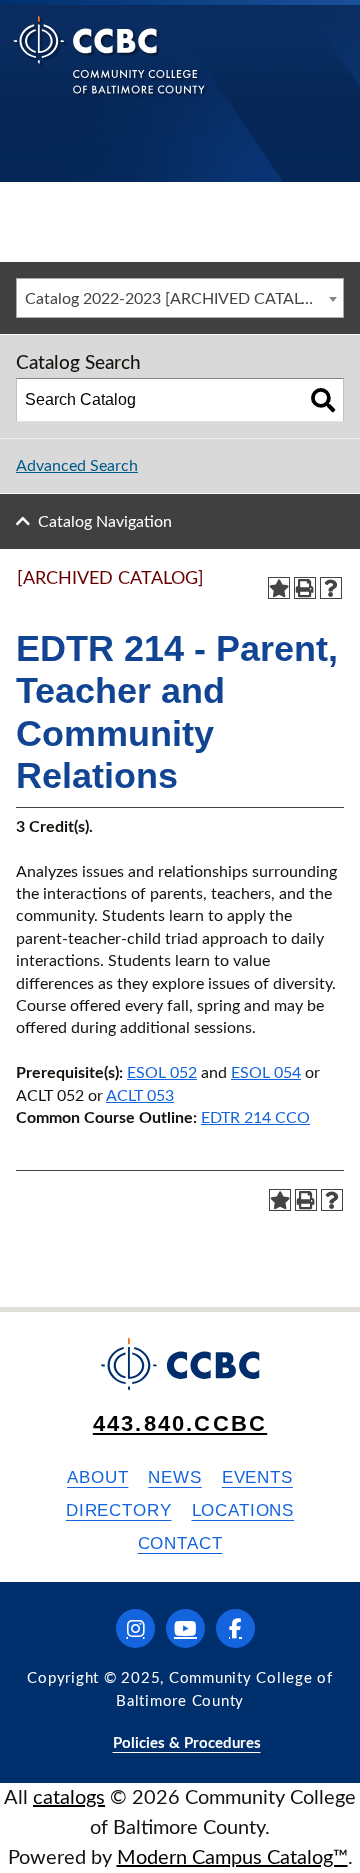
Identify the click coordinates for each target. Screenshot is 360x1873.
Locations (243, 1510)
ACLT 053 (140, 1096)
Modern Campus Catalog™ (232, 1858)
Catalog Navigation (105, 522)
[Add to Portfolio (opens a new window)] (279, 588)
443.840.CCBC (180, 1423)
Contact (180, 1543)
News (174, 1477)
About (97, 1477)
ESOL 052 (162, 1073)
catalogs (69, 1798)
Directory (119, 1510)
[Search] (323, 400)
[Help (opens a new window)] (331, 588)
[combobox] (180, 298)
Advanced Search (77, 466)
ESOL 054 (266, 1073)
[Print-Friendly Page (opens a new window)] (305, 588)
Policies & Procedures (187, 1743)
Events (257, 1477)
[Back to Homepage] (109, 70)
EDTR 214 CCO (255, 1118)
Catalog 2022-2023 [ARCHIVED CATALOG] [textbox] (178, 299)
